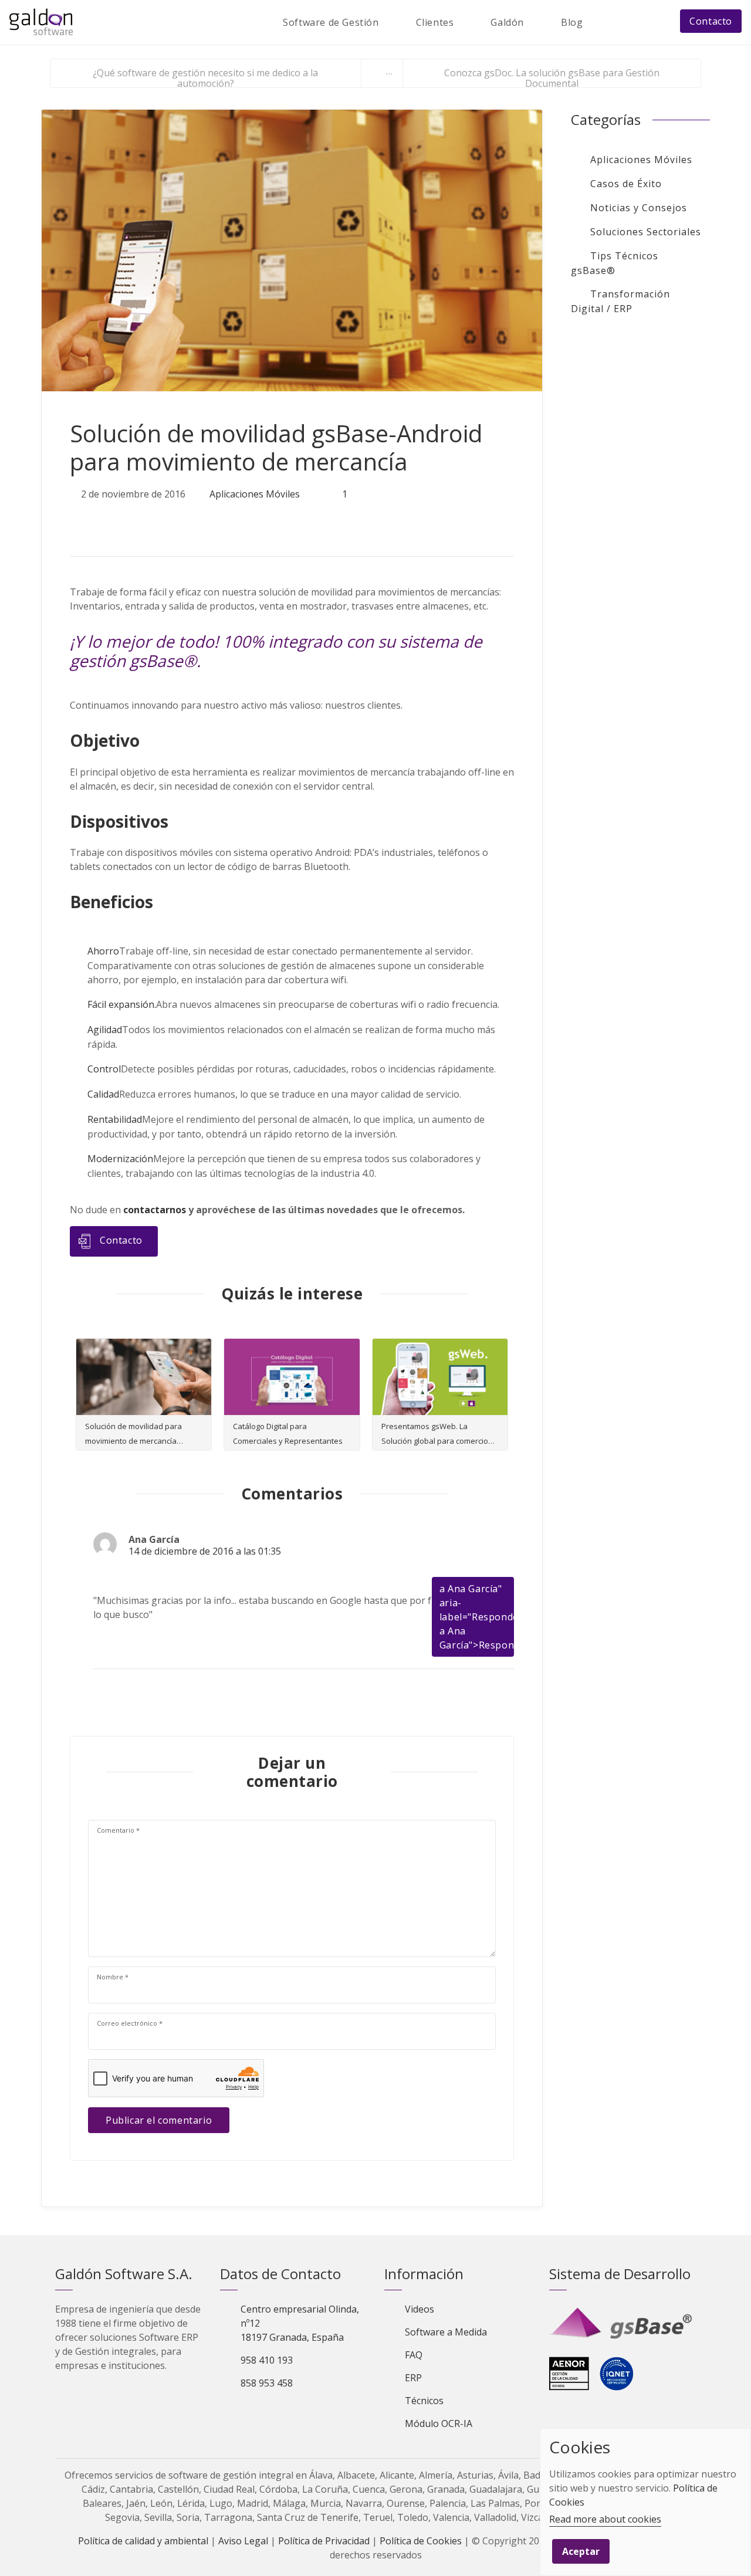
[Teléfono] (658, 22)
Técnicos (424, 2401)
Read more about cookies (605, 2519)
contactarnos (155, 1210)
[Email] (632, 22)
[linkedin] (131, 520)
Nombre (113, 1977)
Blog (572, 22)
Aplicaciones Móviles (255, 494)
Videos (420, 2309)
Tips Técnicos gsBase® (615, 263)
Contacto (711, 21)
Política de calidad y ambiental (143, 2541)
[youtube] (290, 2413)
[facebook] (105, 520)
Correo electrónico (130, 2023)
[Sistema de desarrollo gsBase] (623, 2324)
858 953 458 (267, 2383)
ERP (413, 2378)
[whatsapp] (155, 520)
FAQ (414, 2355)
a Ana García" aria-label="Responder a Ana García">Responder (485, 1617)
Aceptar (581, 2551)
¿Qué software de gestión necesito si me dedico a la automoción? (205, 77)
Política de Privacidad (324, 2541)
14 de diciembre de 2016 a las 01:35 (205, 1551)
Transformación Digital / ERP (620, 301)
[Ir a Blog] (382, 73)
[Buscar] (605, 22)
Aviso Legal (243, 2541)
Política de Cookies (421, 2541)
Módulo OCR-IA (439, 2423)
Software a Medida (446, 2332)
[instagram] (310, 2413)
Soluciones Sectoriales (646, 232)
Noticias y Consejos (639, 208)
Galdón (507, 22)
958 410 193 (267, 2360)
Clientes (435, 22)
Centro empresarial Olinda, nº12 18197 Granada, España (300, 2323)
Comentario (118, 1830)
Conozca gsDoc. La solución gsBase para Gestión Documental (552, 77)
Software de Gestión (331, 22)
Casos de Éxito (626, 184)
